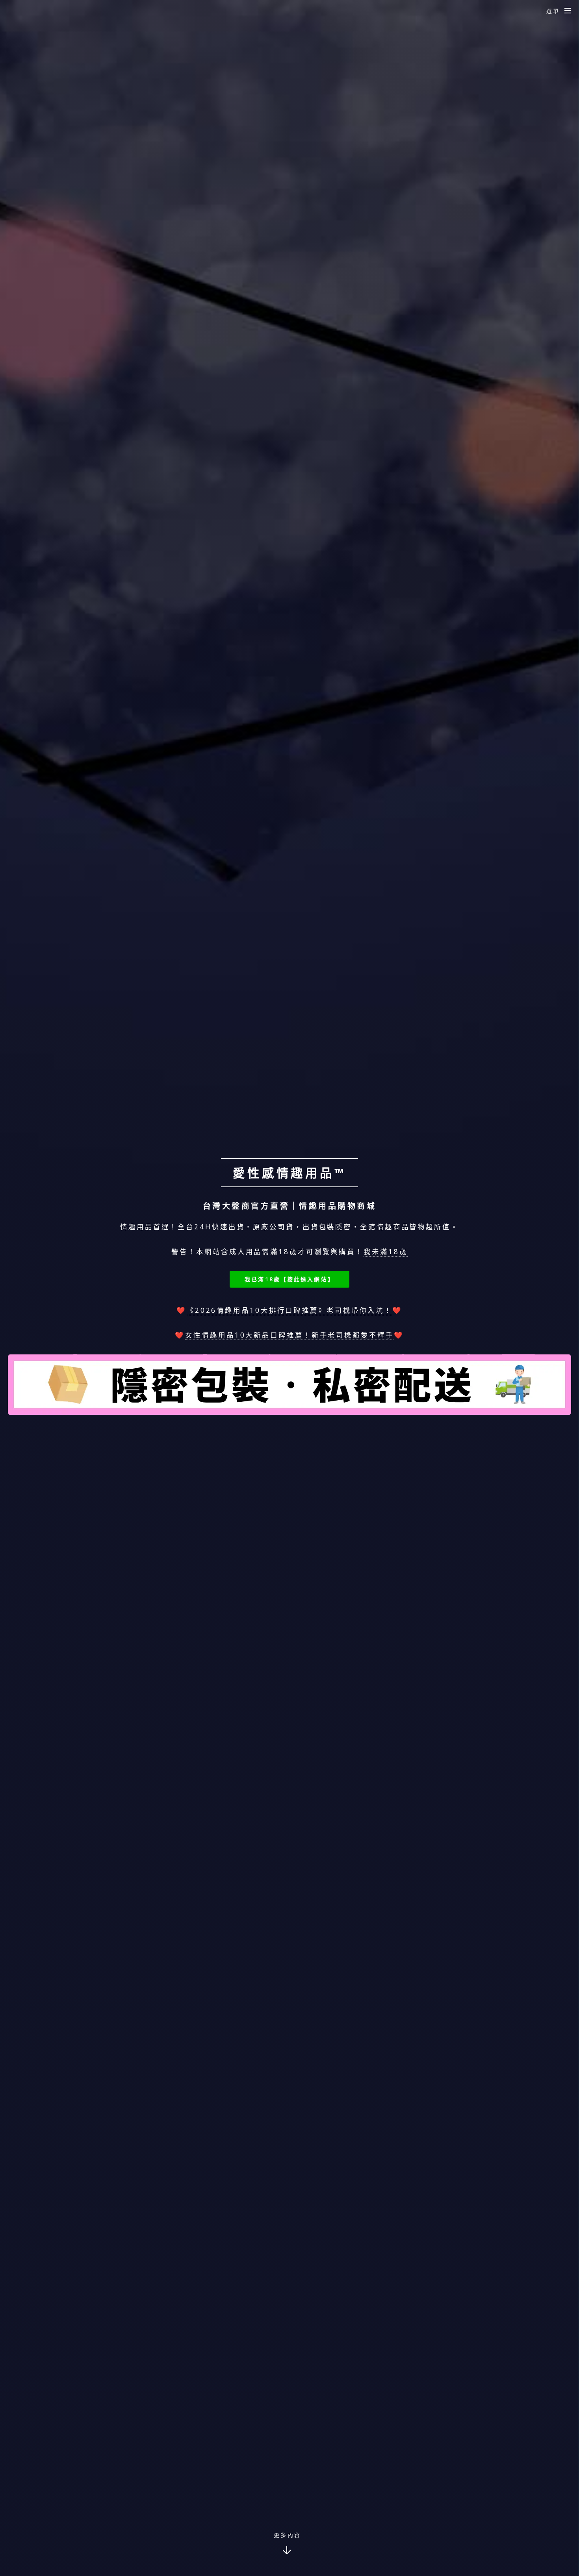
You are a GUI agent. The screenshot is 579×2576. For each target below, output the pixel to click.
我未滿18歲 (385, 1251)
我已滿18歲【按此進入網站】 (289, 1279)
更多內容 (287, 2535)
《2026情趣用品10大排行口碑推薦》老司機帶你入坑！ (289, 1310)
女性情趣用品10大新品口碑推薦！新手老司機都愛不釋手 (289, 1335)
